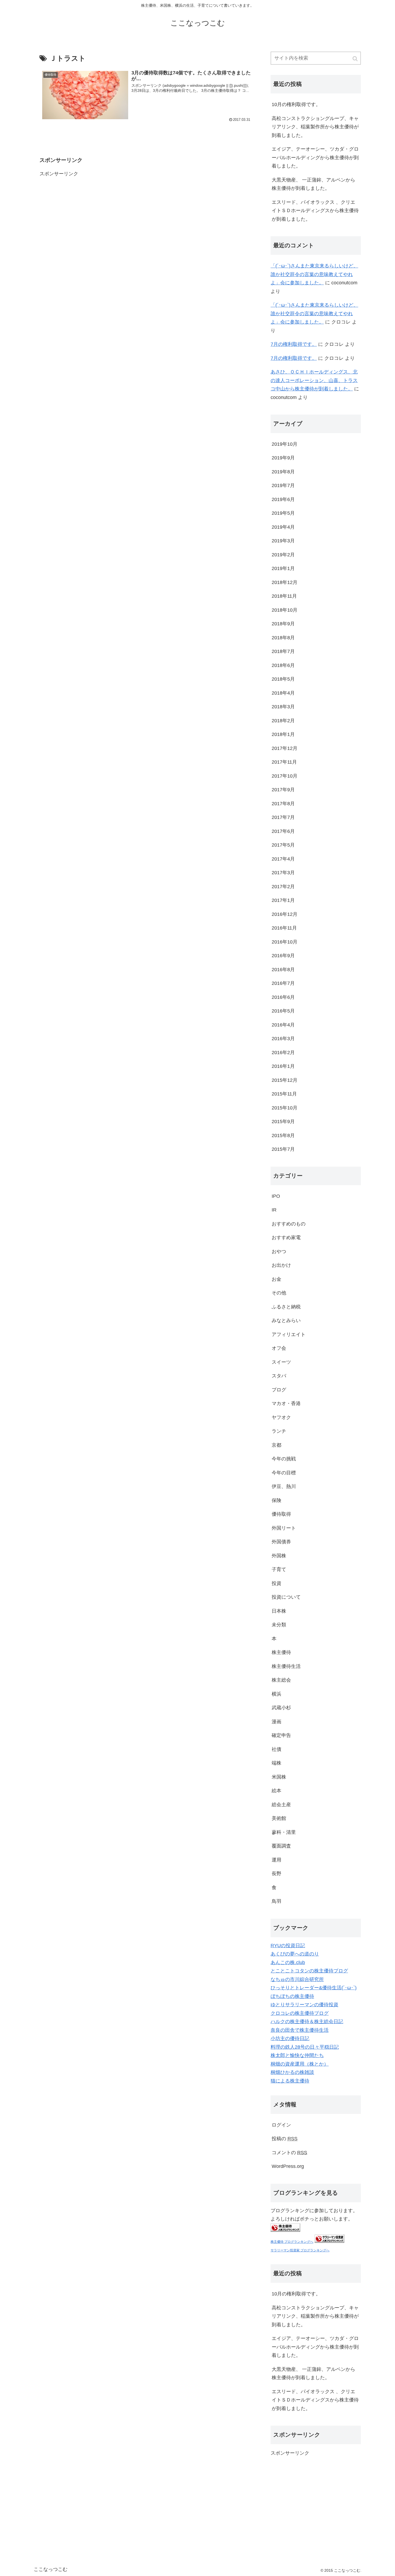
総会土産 (281, 1805)
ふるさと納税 (286, 1307)
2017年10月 (285, 776)
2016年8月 (283, 970)
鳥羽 (276, 1901)
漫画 (276, 1722)
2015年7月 (283, 1149)
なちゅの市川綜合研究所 (297, 1979)
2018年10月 (285, 610)
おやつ (279, 1251)
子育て (279, 1569)
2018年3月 (283, 707)
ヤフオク (281, 1417)
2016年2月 (283, 1053)
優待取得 (281, 1514)
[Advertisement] (80, 212)
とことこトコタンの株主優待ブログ (309, 1971)
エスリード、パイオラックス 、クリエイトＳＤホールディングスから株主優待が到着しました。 (315, 211)
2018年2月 (283, 721)
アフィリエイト (289, 1334)
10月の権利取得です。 (296, 104)
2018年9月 (283, 624)
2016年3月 (283, 1039)
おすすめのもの (289, 1224)
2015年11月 (284, 1094)
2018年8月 (283, 638)
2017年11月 (284, 762)
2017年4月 (283, 859)
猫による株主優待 (290, 2081)
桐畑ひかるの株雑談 (292, 2072)
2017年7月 (283, 817)
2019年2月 (283, 555)
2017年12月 (285, 748)
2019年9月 (283, 458)
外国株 (279, 1556)
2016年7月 (283, 983)
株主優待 (281, 1652)
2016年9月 (283, 956)
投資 (276, 1583)
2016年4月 (283, 1025)
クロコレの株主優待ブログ (300, 2013)
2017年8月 (283, 804)
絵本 (276, 1791)
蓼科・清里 (284, 1832)
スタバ (279, 1376)
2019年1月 (283, 568)
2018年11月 (284, 596)
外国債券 (281, 1542)
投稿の (285, 2139)
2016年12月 (285, 914)
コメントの (289, 2153)
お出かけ (281, 1265)
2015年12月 (285, 1080)
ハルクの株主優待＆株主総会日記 (307, 2022)
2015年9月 (283, 1122)
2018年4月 (283, 693)
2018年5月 (283, 679)
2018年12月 (285, 582)
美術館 (279, 1818)
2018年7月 (283, 651)
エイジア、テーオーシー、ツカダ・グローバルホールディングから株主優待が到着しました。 (315, 157)
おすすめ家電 (286, 1238)
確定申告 (281, 1735)
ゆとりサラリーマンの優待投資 (304, 2005)
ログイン (281, 2125)
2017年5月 (283, 845)
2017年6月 (283, 831)
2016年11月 (284, 928)
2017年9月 (283, 790)
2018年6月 (283, 665)
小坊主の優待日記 (290, 2038)
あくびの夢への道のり (295, 1954)
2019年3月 (283, 541)
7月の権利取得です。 (294, 344)
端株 (276, 1763)
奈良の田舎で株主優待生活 (300, 2030)
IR (274, 1210)
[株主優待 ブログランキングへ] (285, 2230)
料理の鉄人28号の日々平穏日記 (305, 2047)
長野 (276, 1874)
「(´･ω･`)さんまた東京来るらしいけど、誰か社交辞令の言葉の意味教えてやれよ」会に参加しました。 (314, 274)
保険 (276, 1500)
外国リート (284, 1528)
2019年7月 (283, 485)
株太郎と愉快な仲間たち (297, 2055)
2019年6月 (283, 499)
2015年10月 (285, 1108)
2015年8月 (283, 1135)
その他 (279, 1293)
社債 (276, 1749)
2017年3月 (283, 873)
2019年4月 (283, 527)
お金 (276, 1279)
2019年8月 (283, 472)
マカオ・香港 (286, 1403)
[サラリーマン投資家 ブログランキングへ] (329, 2241)
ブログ (279, 1390)
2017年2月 (283, 887)
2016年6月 (283, 997)
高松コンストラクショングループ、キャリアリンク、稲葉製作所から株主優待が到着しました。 (315, 127)
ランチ (279, 1431)
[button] (355, 59)
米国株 (279, 1777)
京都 (276, 1445)
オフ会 (279, 1348)
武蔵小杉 (281, 1708)
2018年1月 (283, 734)
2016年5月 (283, 1011)
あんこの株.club (288, 1962)
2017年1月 (283, 900)
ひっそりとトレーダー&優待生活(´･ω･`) (314, 1988)
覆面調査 (281, 1846)
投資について (286, 1597)
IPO (276, 1196)
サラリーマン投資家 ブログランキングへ (300, 2250)
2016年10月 (285, 942)
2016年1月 (283, 1066)
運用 (276, 1860)
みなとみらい (286, 1320)
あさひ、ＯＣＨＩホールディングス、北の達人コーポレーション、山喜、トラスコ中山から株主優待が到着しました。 (314, 380)
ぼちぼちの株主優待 (292, 1996)
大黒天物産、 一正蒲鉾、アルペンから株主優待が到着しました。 (313, 184)
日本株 (279, 1611)
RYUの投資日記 (288, 1946)
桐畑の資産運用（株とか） (300, 2064)
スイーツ (281, 1362)
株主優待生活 (286, 1666)
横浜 (276, 1694)
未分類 (279, 1625)
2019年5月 (283, 513)
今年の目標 (284, 1473)
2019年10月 (285, 444)
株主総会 (281, 1680)
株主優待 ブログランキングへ (292, 2242)
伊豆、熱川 (284, 1486)
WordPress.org (288, 2166)
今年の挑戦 (284, 1459)
